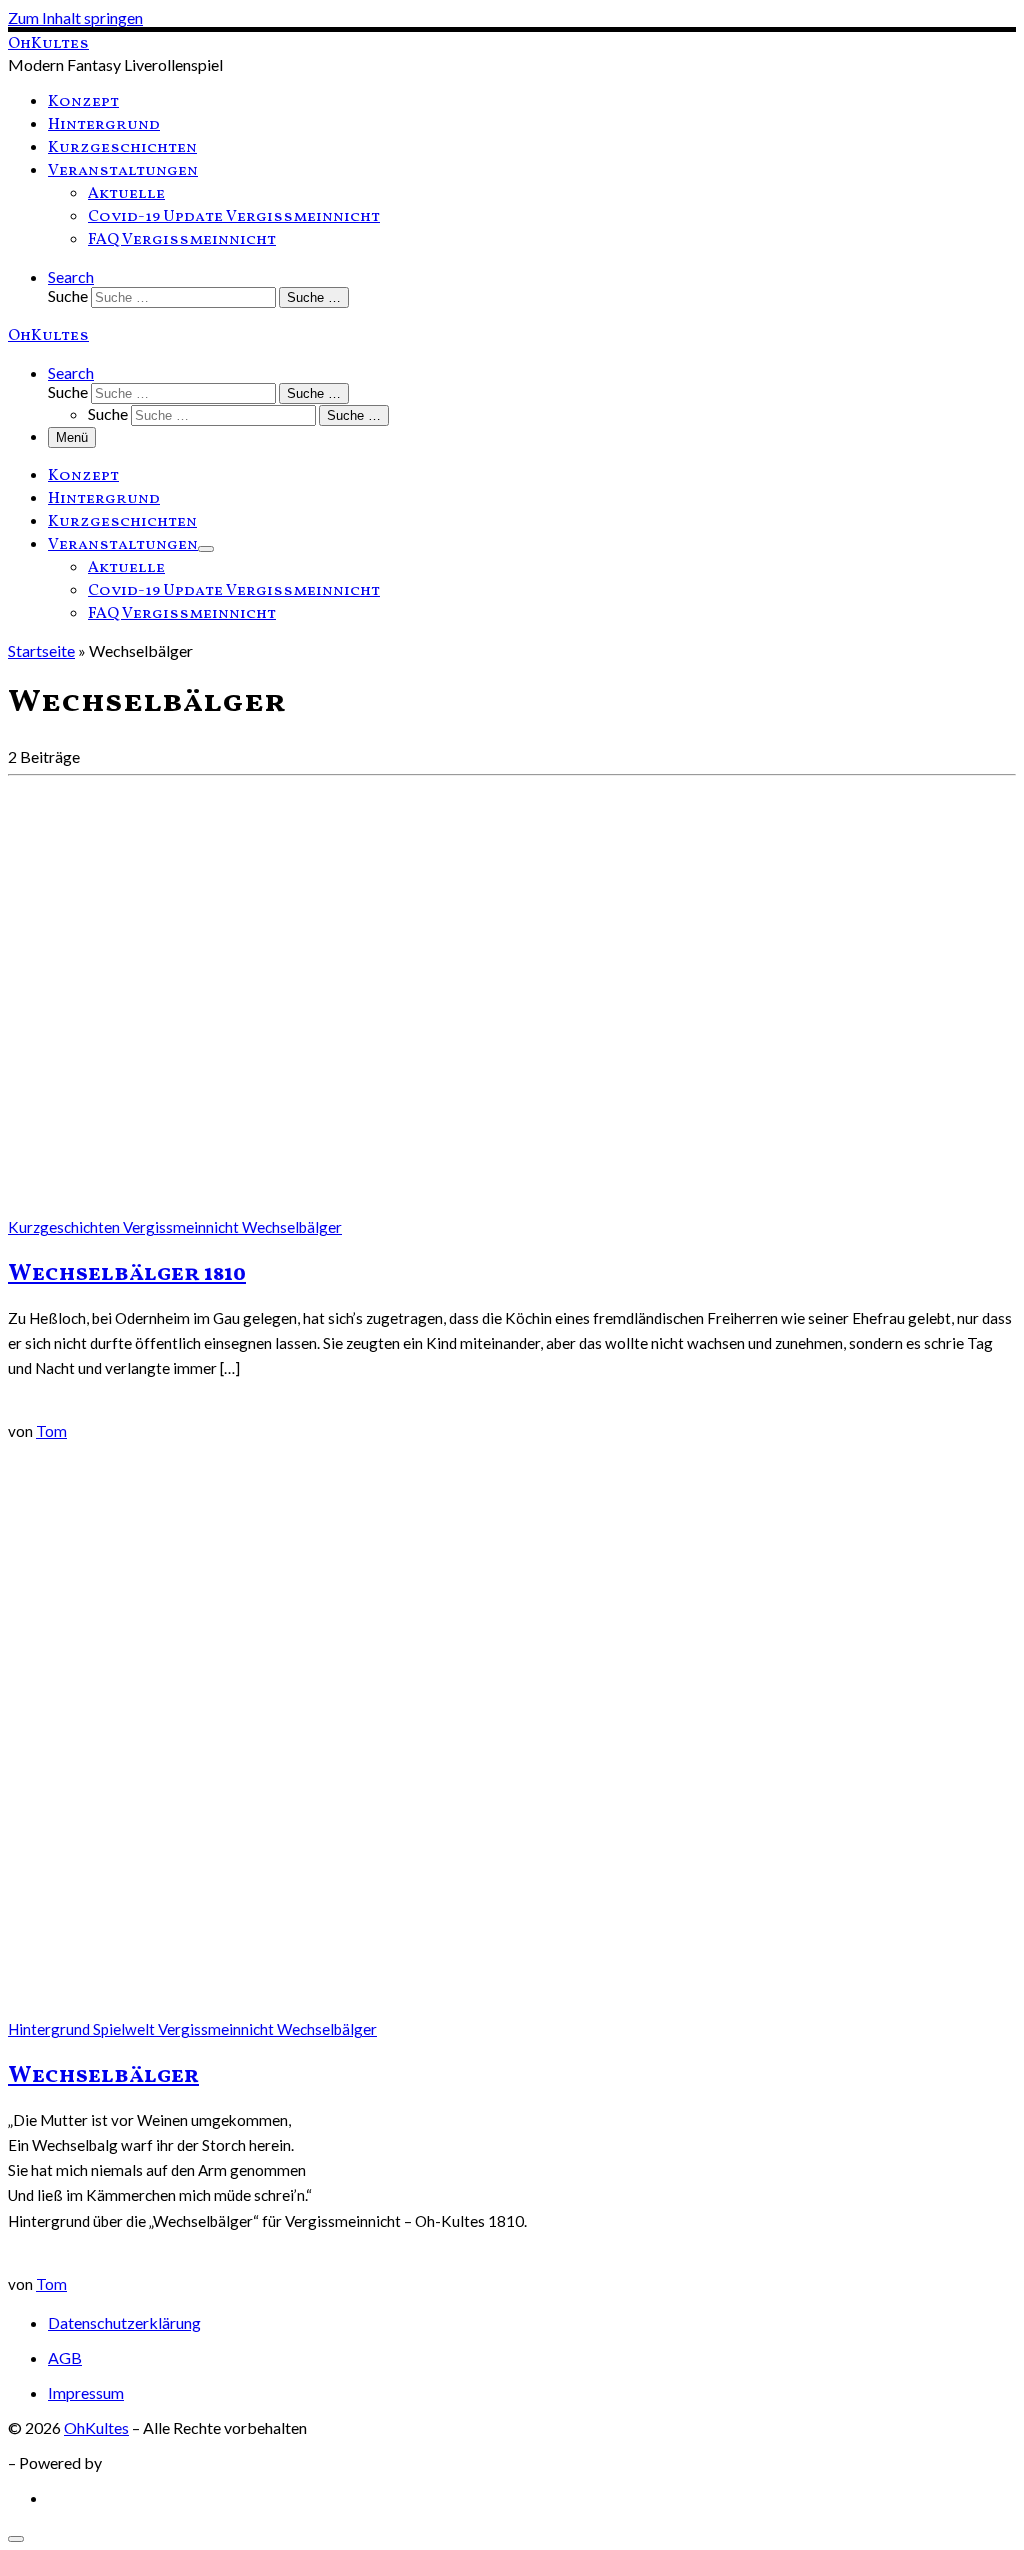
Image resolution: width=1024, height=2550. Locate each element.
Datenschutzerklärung (124, 2322)
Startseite (41, 650)
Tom (51, 1431)
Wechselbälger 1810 (127, 1274)
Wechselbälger (103, 2076)
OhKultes (96, 2427)
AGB (65, 2357)
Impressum (86, 2392)
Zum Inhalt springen (75, 17)
